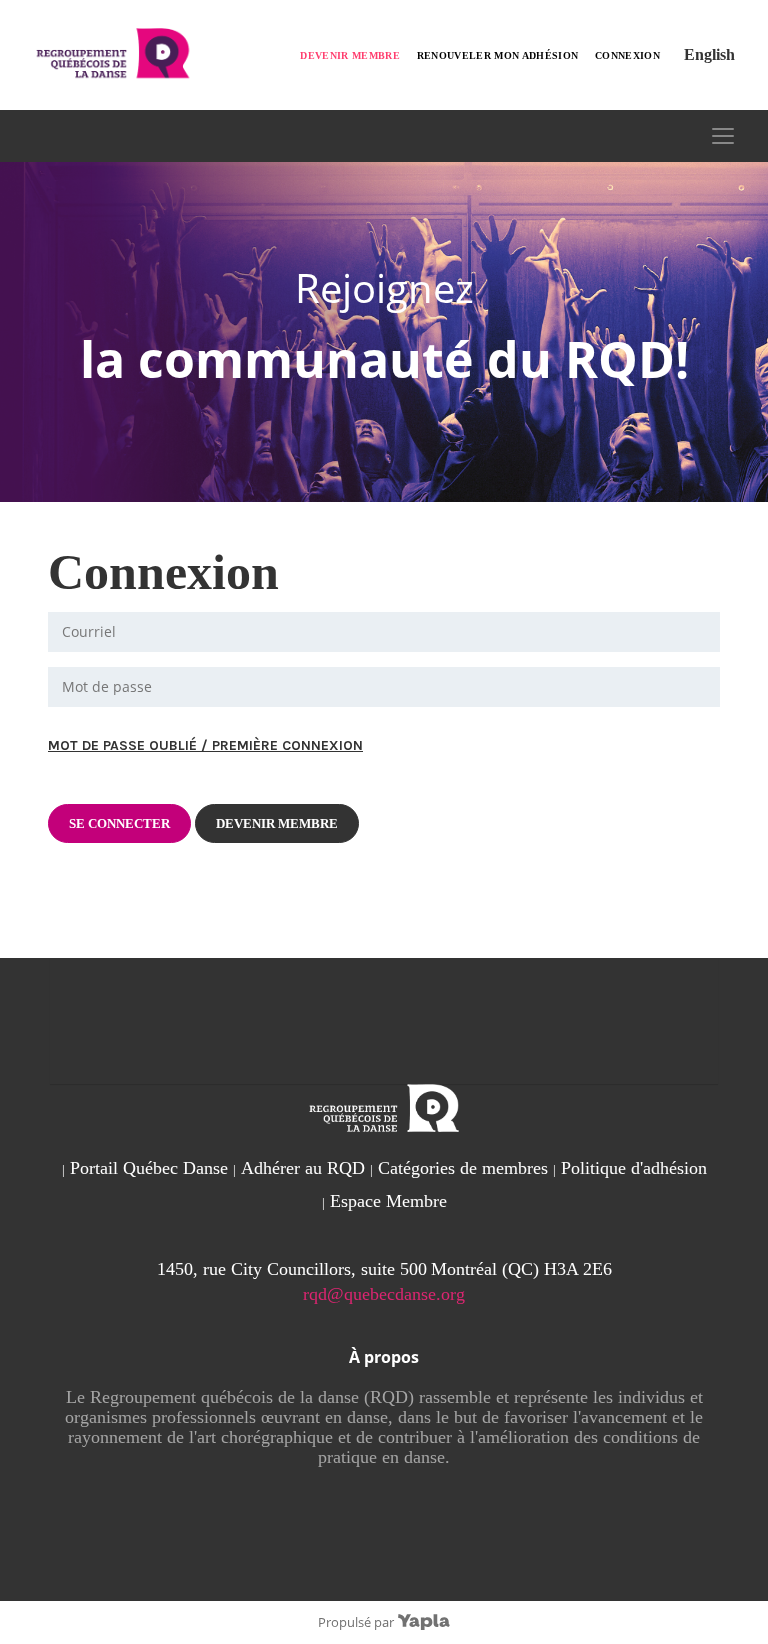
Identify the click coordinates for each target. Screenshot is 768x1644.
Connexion (627, 55)
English (709, 54)
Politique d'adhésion (634, 1168)
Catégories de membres (463, 1168)
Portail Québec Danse (149, 1168)
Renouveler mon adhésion (498, 55)
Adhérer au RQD (303, 1168)
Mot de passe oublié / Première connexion (205, 745)
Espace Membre (388, 1201)
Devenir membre (350, 55)
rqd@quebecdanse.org (384, 1294)
